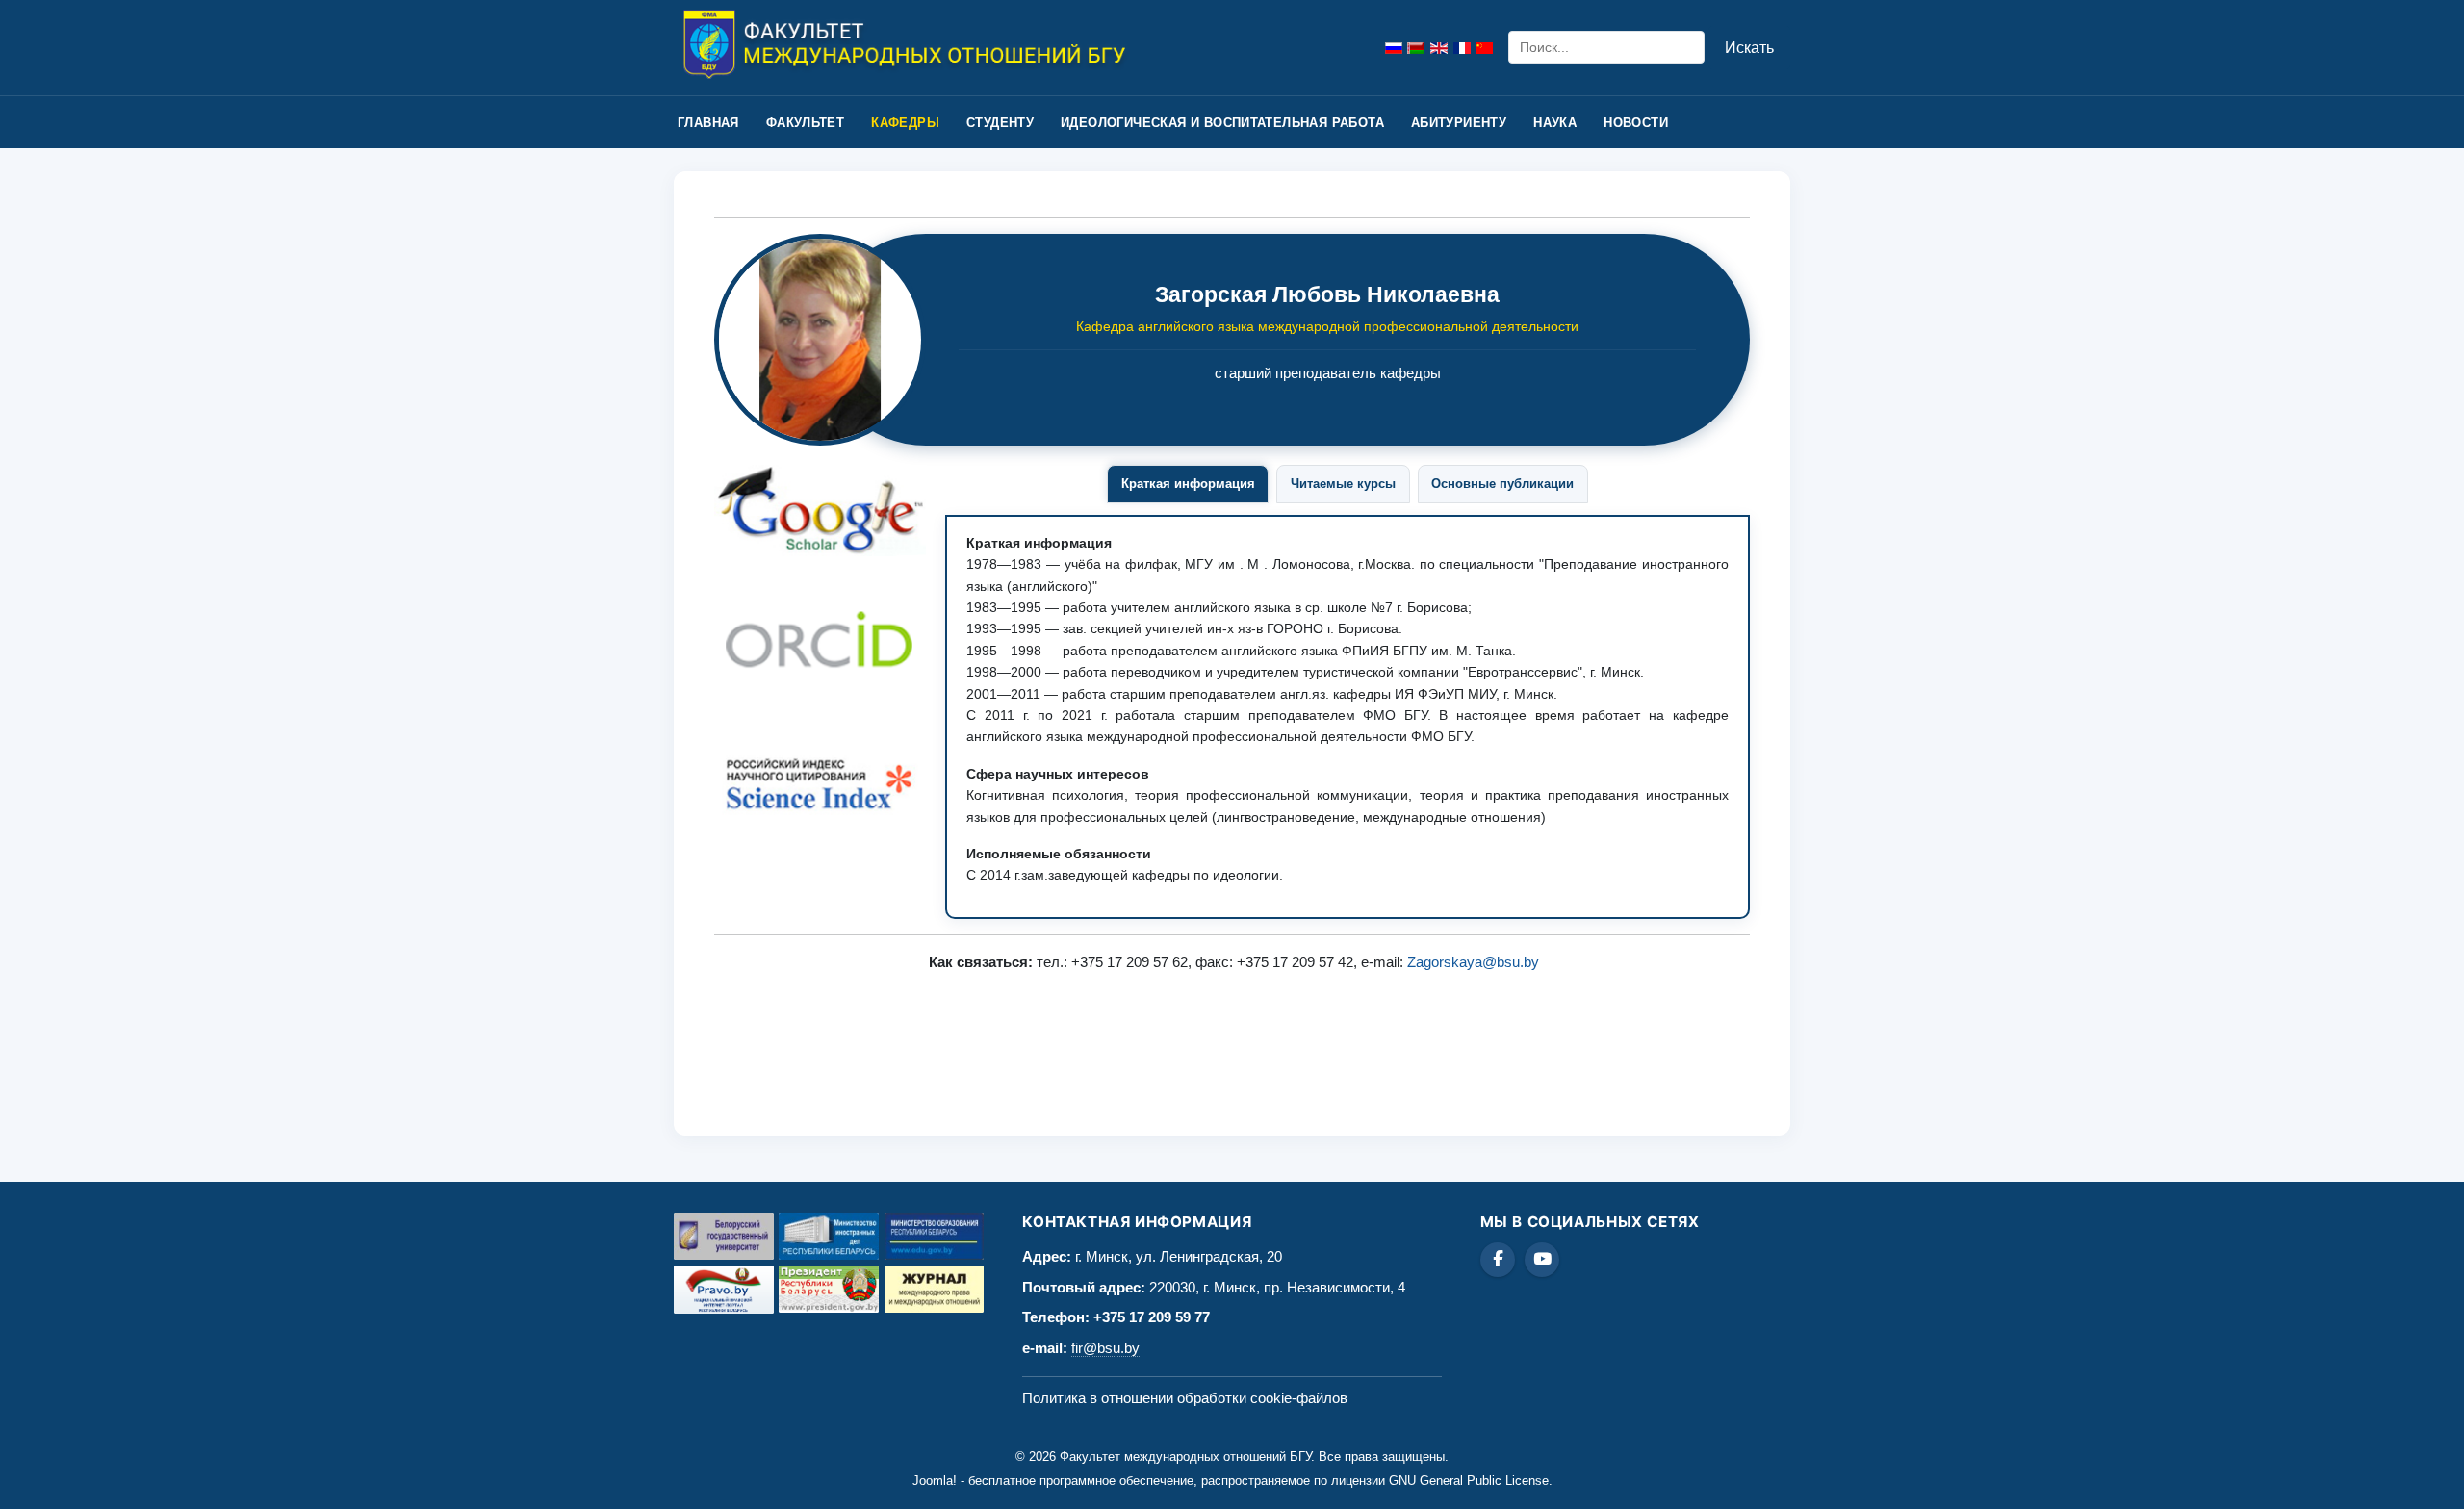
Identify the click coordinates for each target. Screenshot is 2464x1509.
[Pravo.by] (724, 1290)
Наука (1555, 123)
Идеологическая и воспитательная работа (1222, 123)
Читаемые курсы (1343, 484)
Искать (1749, 48)
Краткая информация (1188, 484)
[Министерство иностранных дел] (829, 1236)
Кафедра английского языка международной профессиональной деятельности (1327, 326)
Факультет (806, 123)
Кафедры (905, 123)
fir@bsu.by (1105, 1348)
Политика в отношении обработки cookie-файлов (1185, 1398)
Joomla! (935, 1481)
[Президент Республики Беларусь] (829, 1289)
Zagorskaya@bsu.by (1473, 962)
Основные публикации (1502, 484)
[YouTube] (1542, 1260)
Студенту (1000, 123)
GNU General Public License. (1471, 1481)
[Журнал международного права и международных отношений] (935, 1289)
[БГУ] (724, 1236)
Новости (1636, 123)
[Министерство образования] (935, 1236)
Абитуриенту (1459, 123)
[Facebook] (1498, 1260)
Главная (708, 123)
